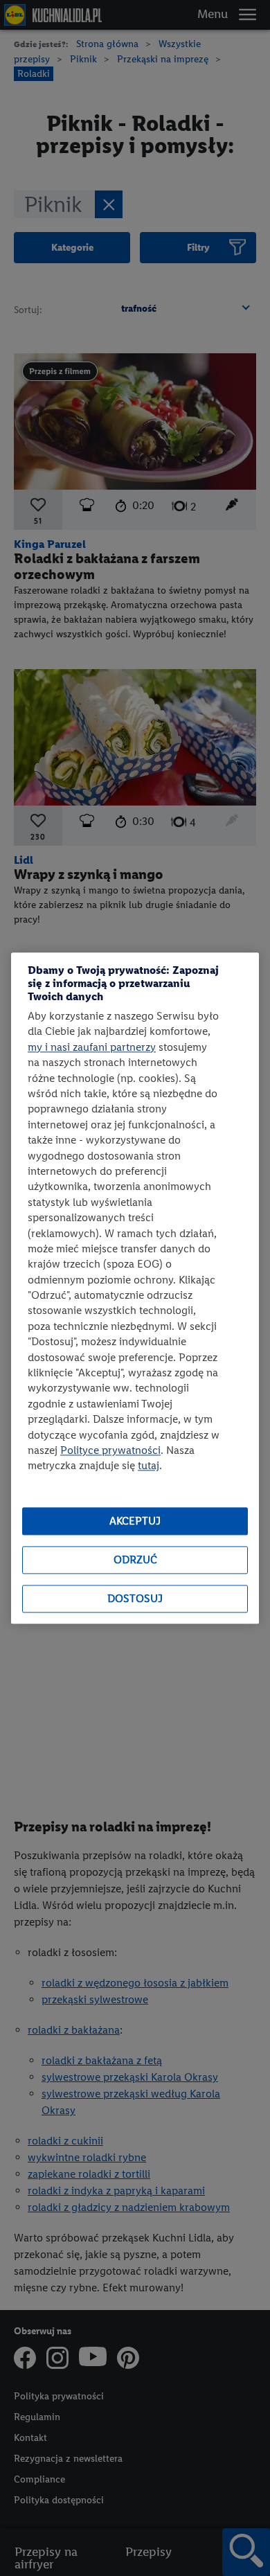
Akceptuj (135, 1521)
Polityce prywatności (110, 1450)
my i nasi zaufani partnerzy (92, 1047)
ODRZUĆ (135, 1560)
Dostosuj (135, 1599)
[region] (135, 1288)
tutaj (148, 1466)
